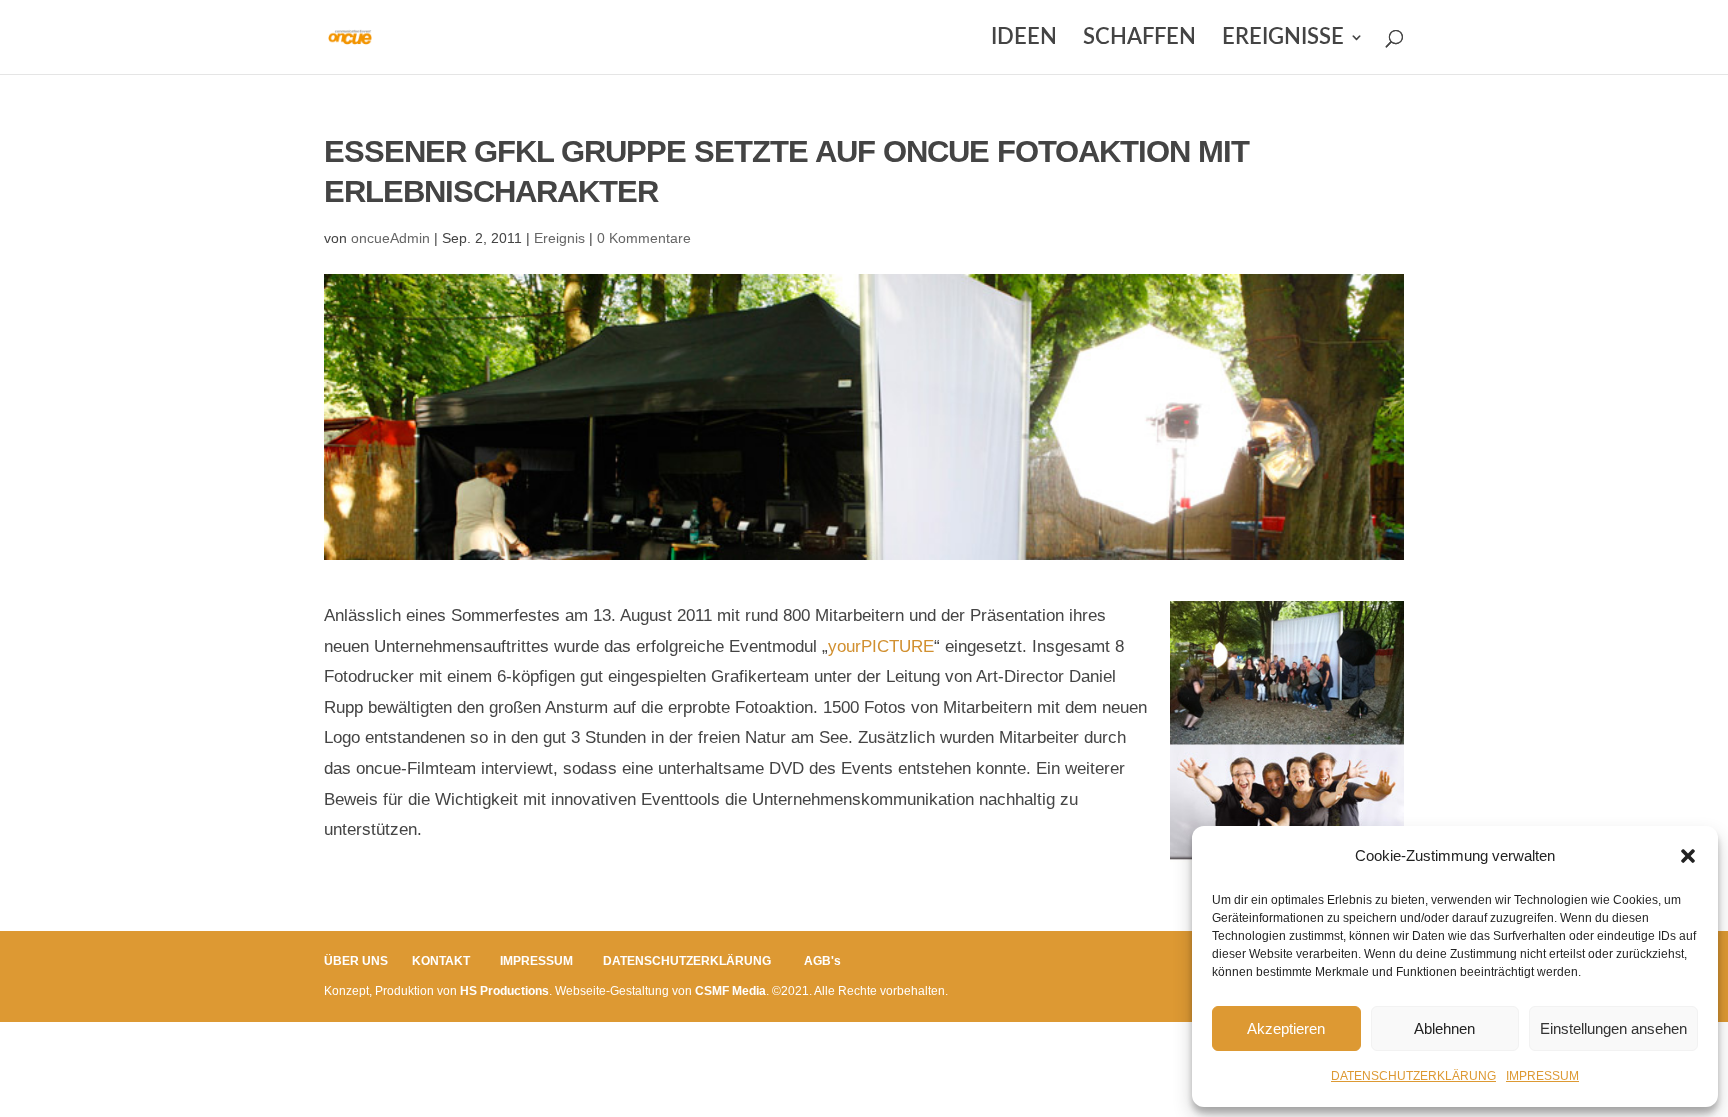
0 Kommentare (644, 238)
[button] (1688, 856)
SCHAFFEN (1139, 39)
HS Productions (504, 991)
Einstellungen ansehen (1613, 1028)
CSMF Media (730, 991)
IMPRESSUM (1542, 1076)
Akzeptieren (1286, 1028)
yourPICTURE (881, 646)
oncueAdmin (390, 238)
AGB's (822, 961)
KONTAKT (441, 961)
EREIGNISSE (1283, 39)
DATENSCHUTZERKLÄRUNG (1413, 1076)
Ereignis (559, 238)
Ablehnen (1444, 1028)
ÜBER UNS (356, 961)
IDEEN (1024, 39)
